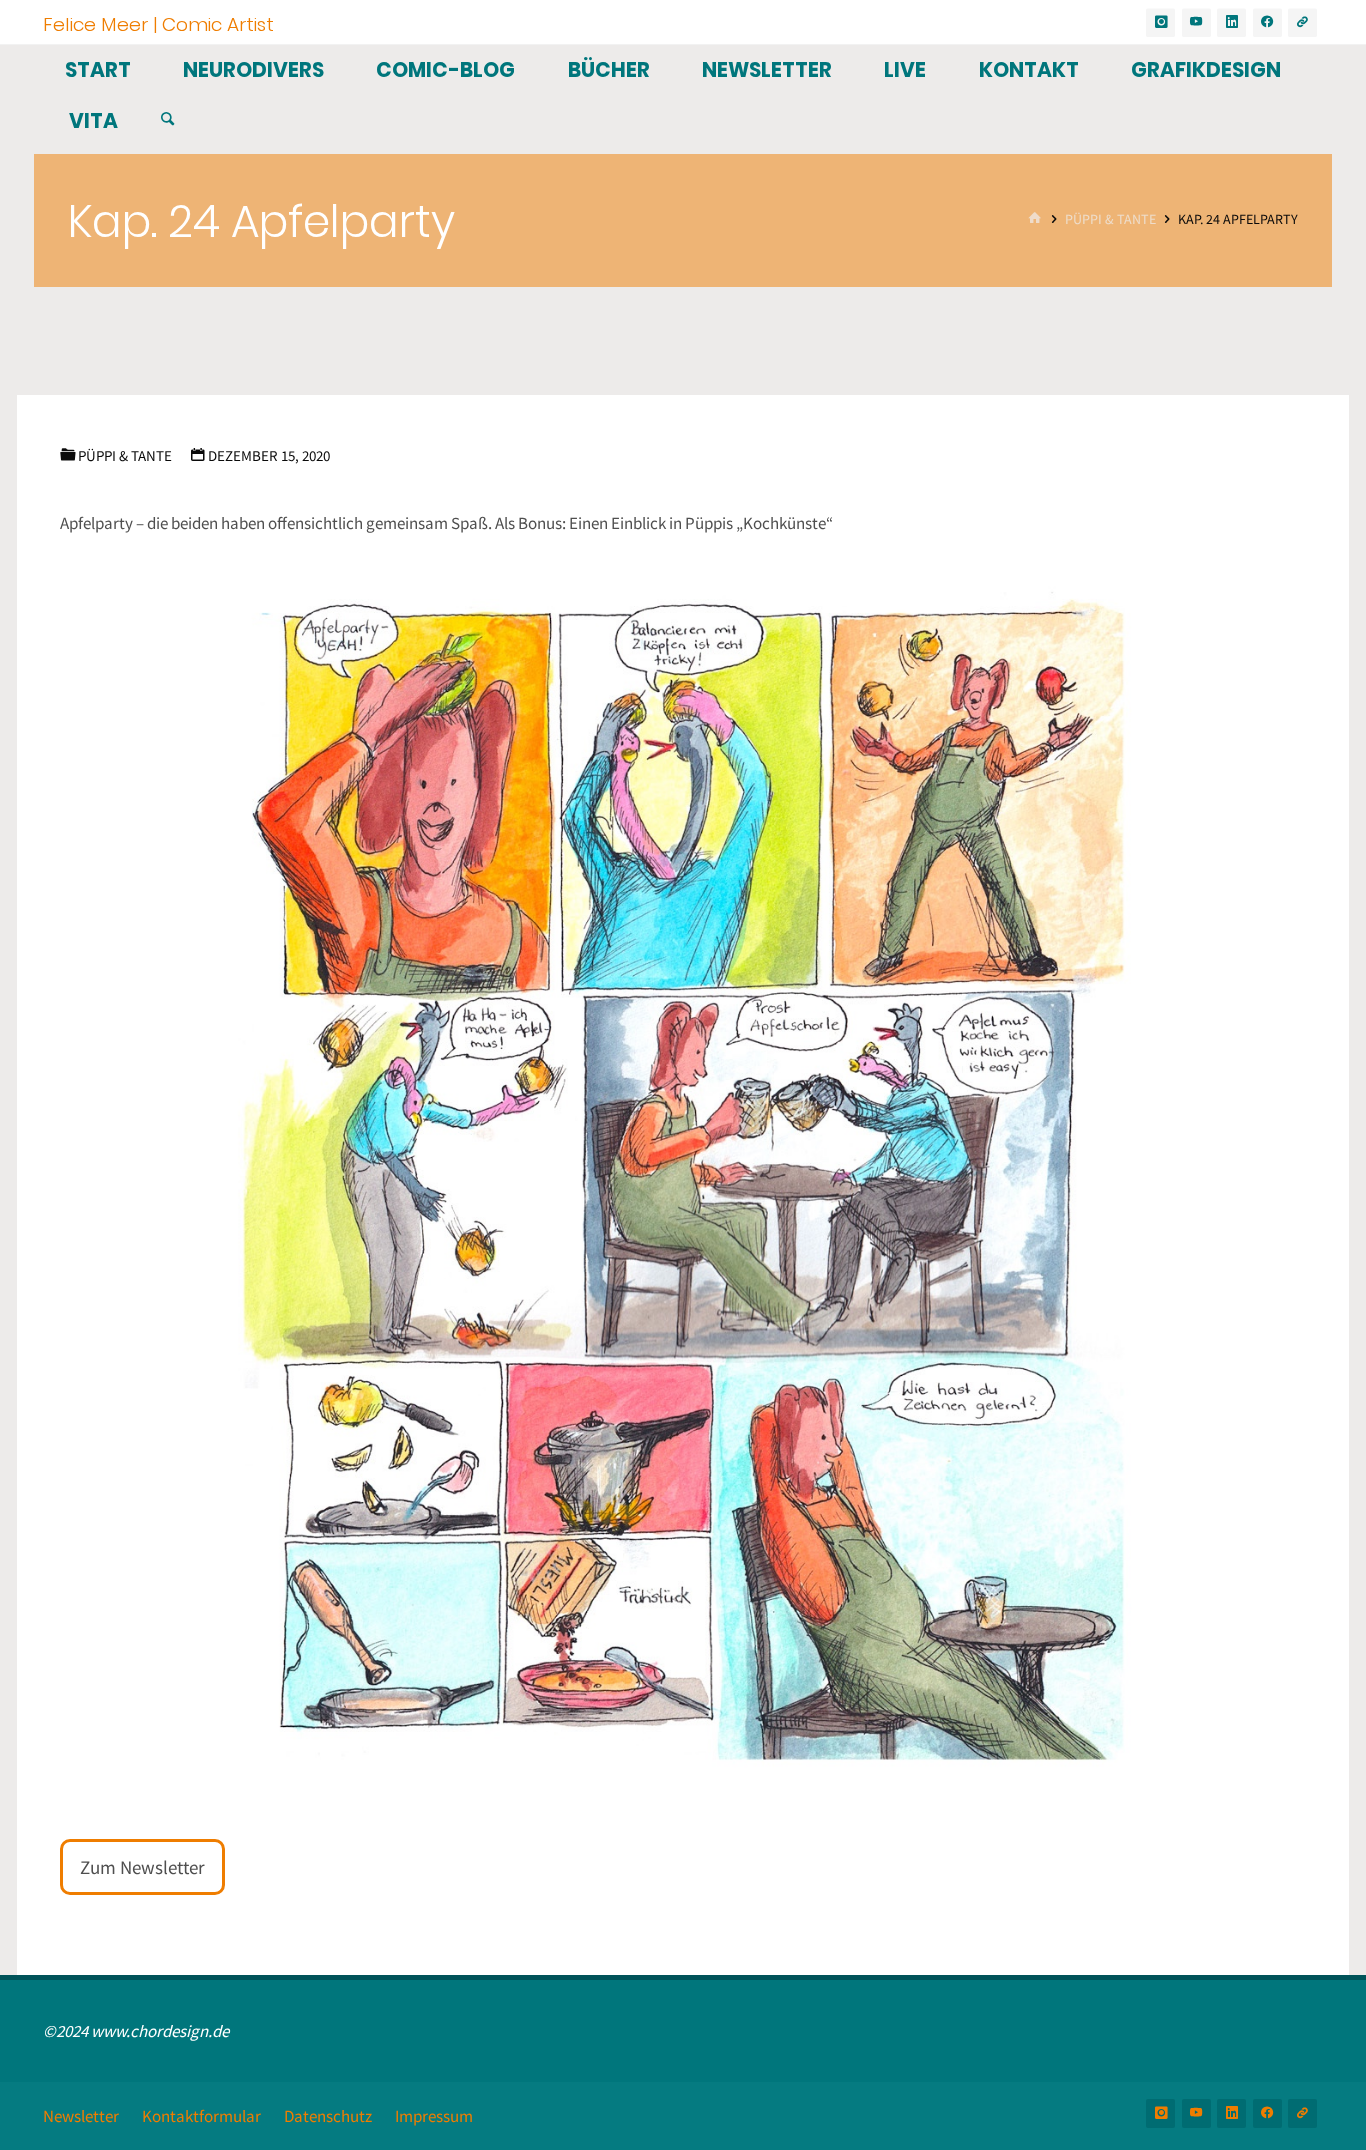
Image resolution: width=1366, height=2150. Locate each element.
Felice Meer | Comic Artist (158, 23)
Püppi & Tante (1110, 219)
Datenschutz (328, 2116)
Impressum (434, 2116)
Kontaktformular (201, 2116)
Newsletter (81, 2116)
